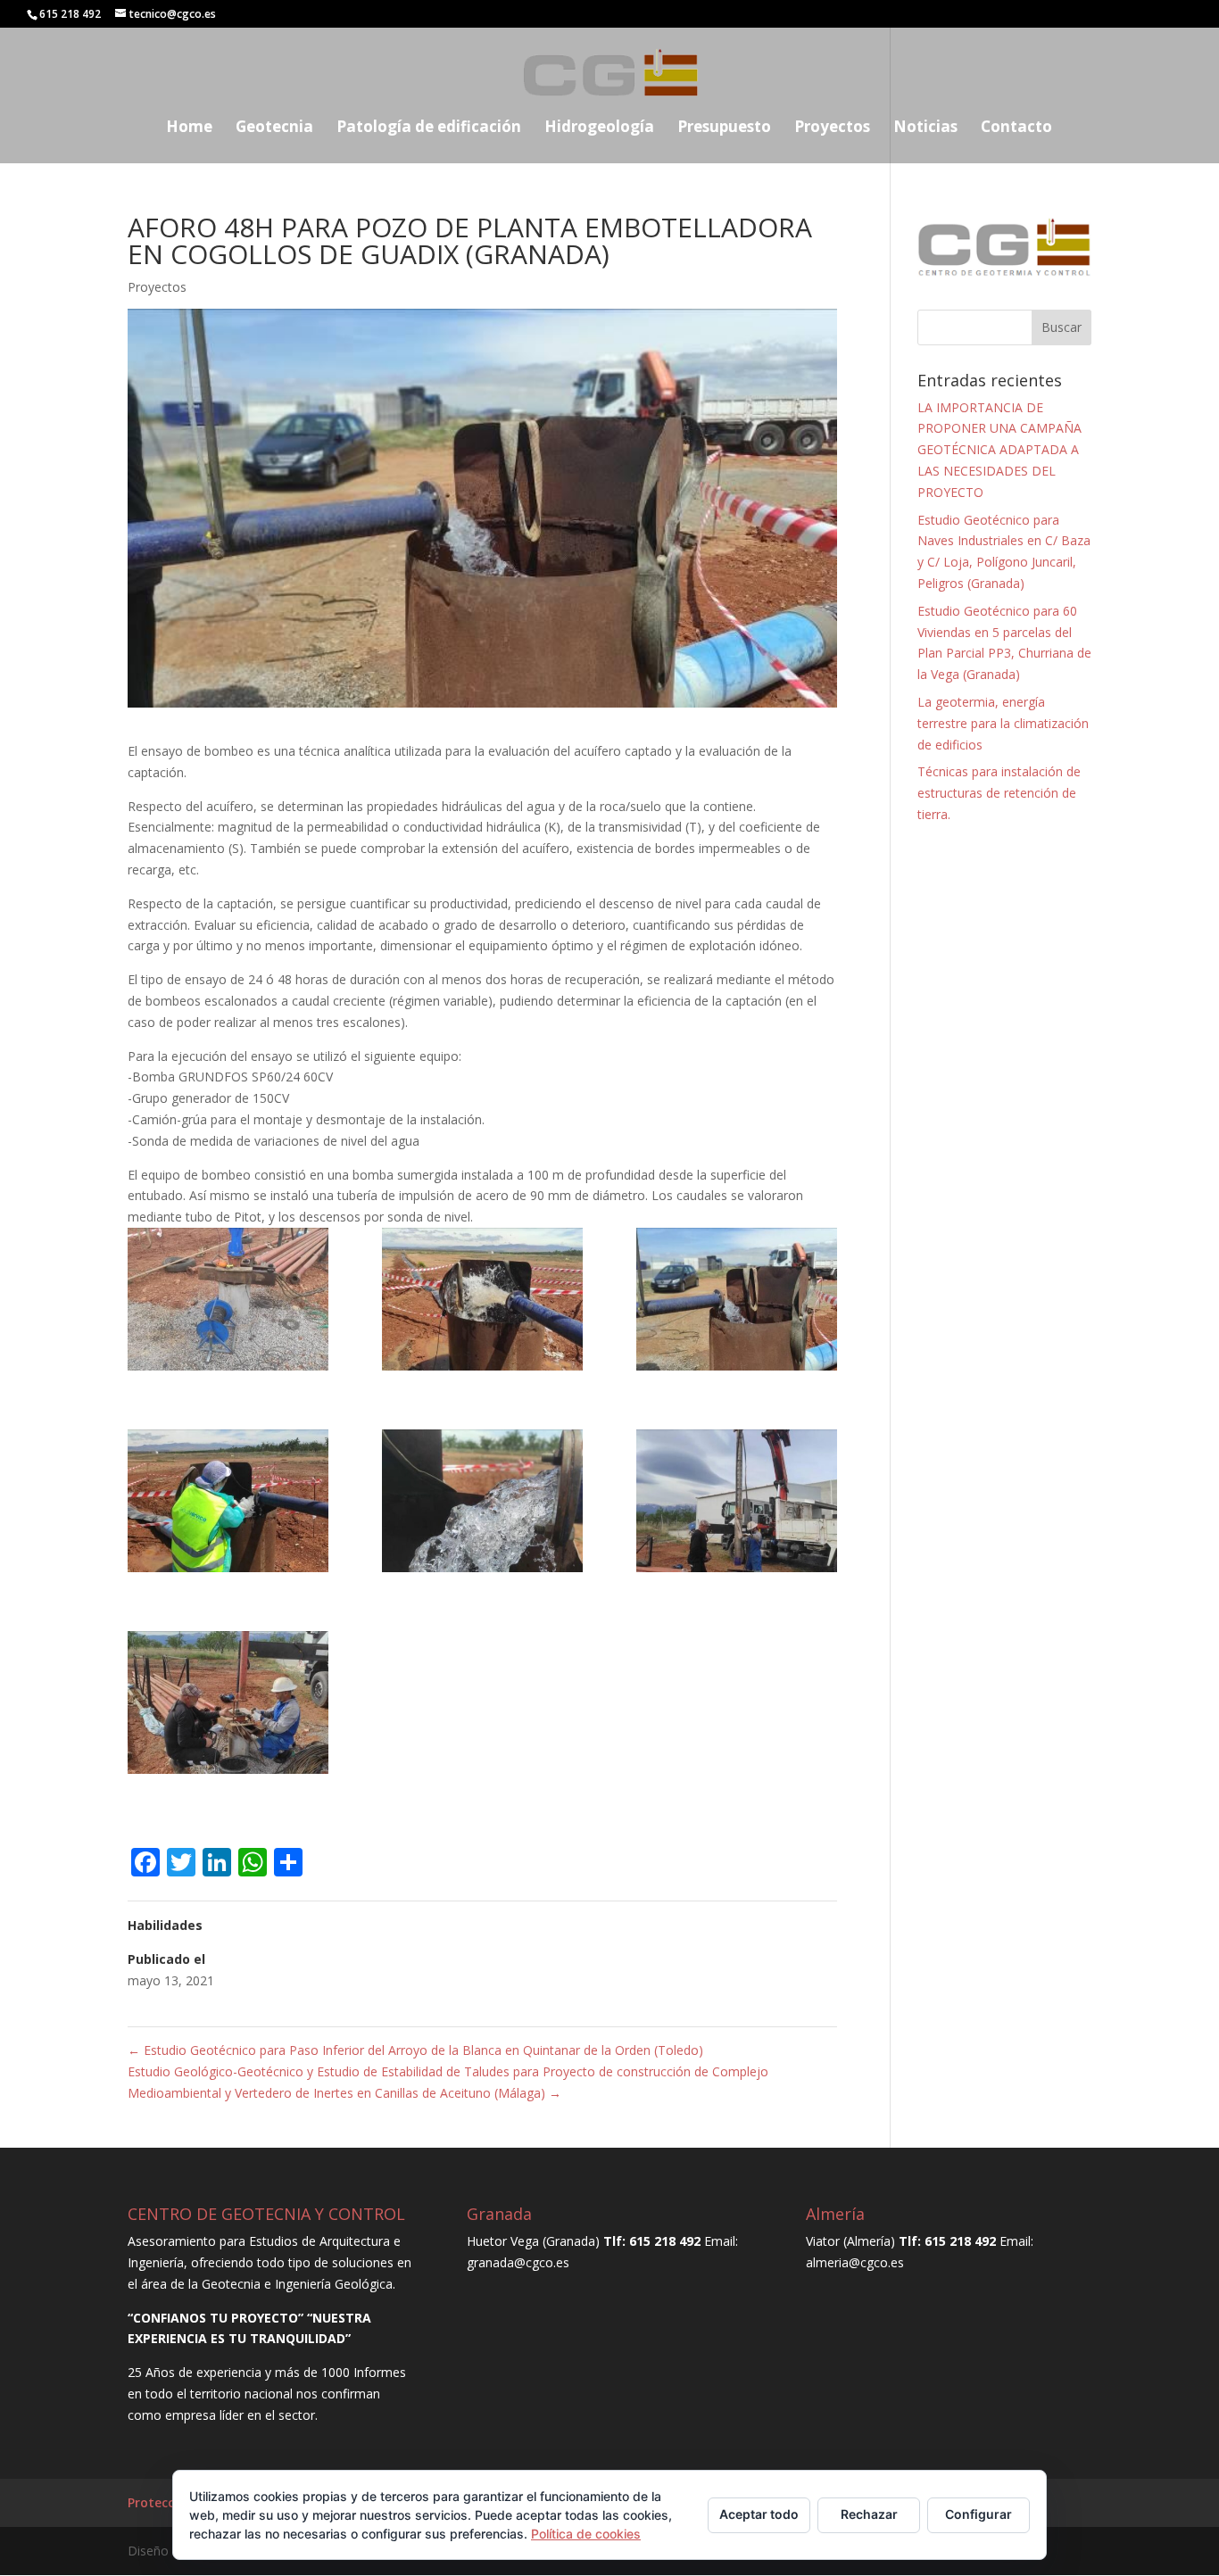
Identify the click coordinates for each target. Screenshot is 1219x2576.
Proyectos (832, 128)
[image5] (482, 1504)
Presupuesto (724, 128)
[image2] (482, 1302)
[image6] (737, 1504)
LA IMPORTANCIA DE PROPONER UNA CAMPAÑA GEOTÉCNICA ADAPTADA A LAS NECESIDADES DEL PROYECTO (999, 450)
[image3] (737, 1302)
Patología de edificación (429, 128)
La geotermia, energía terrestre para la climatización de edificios (1003, 723)
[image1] (228, 1302)
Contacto (1016, 128)
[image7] (228, 1706)
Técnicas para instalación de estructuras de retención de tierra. (999, 793)
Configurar (979, 2514)
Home (189, 128)
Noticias (925, 128)
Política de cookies (586, 2534)
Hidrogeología (599, 128)
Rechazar (869, 2514)
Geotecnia (274, 128)
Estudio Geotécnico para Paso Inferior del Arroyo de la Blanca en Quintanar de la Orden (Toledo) (415, 2050)
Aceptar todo (759, 2514)
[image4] (228, 1504)
